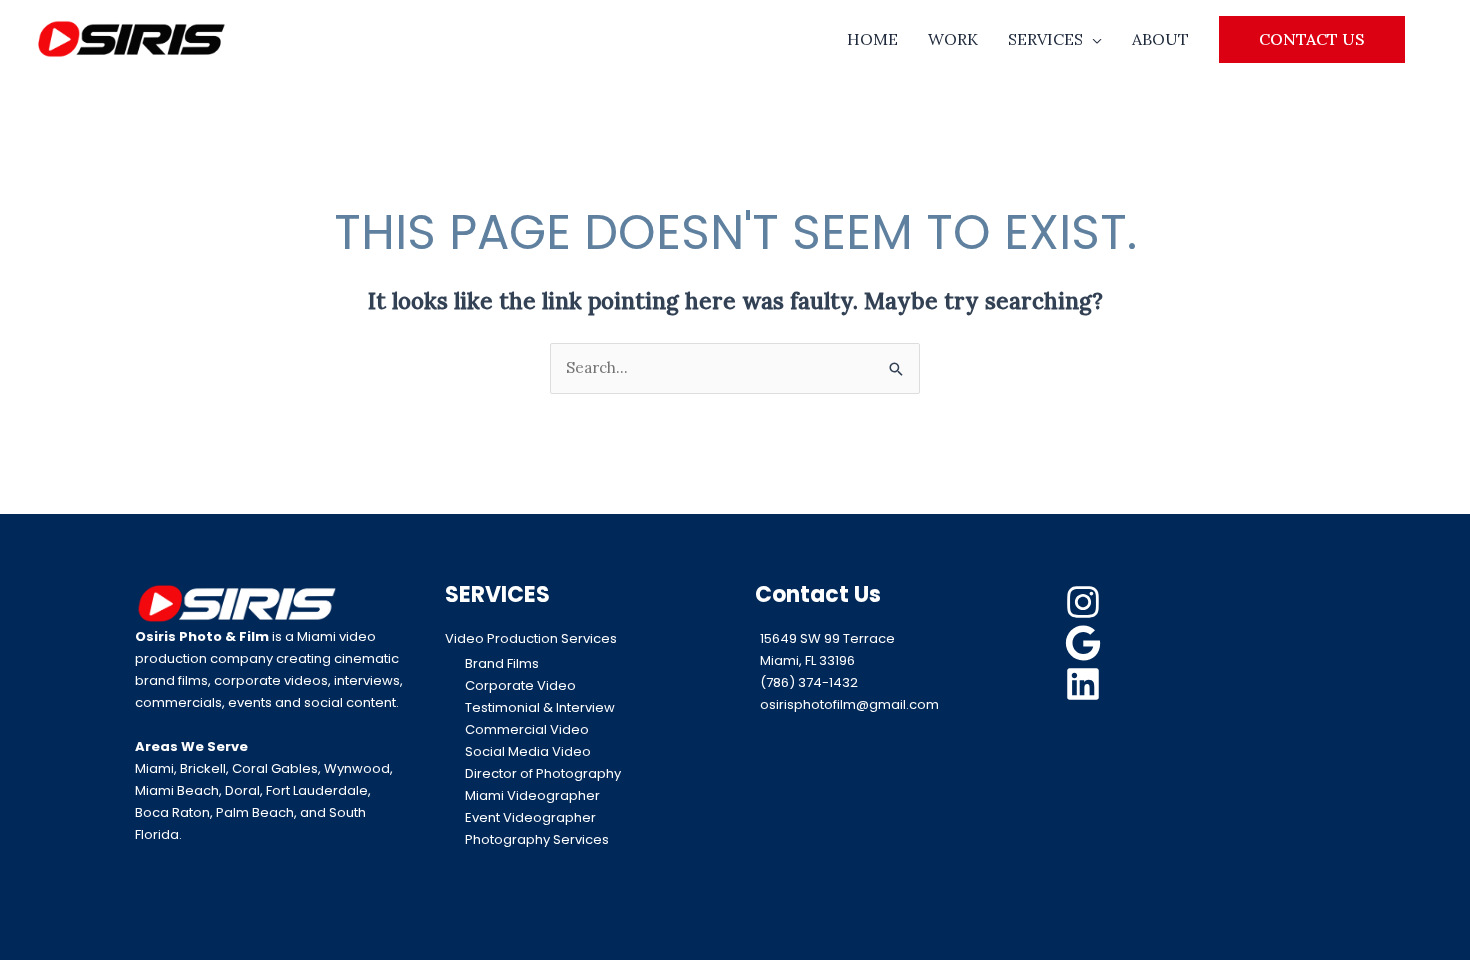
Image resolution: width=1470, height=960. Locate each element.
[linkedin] (1086, 684)
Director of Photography (543, 773)
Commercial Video (527, 729)
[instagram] (1086, 602)
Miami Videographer (532, 795)
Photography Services (537, 839)
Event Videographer (530, 817)
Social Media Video (528, 751)
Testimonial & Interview (540, 707)
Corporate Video (520, 685)
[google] (1086, 643)
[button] (1312, 39)
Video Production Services (531, 638)
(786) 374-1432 (809, 682)
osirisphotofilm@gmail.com (849, 704)
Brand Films (502, 663)
